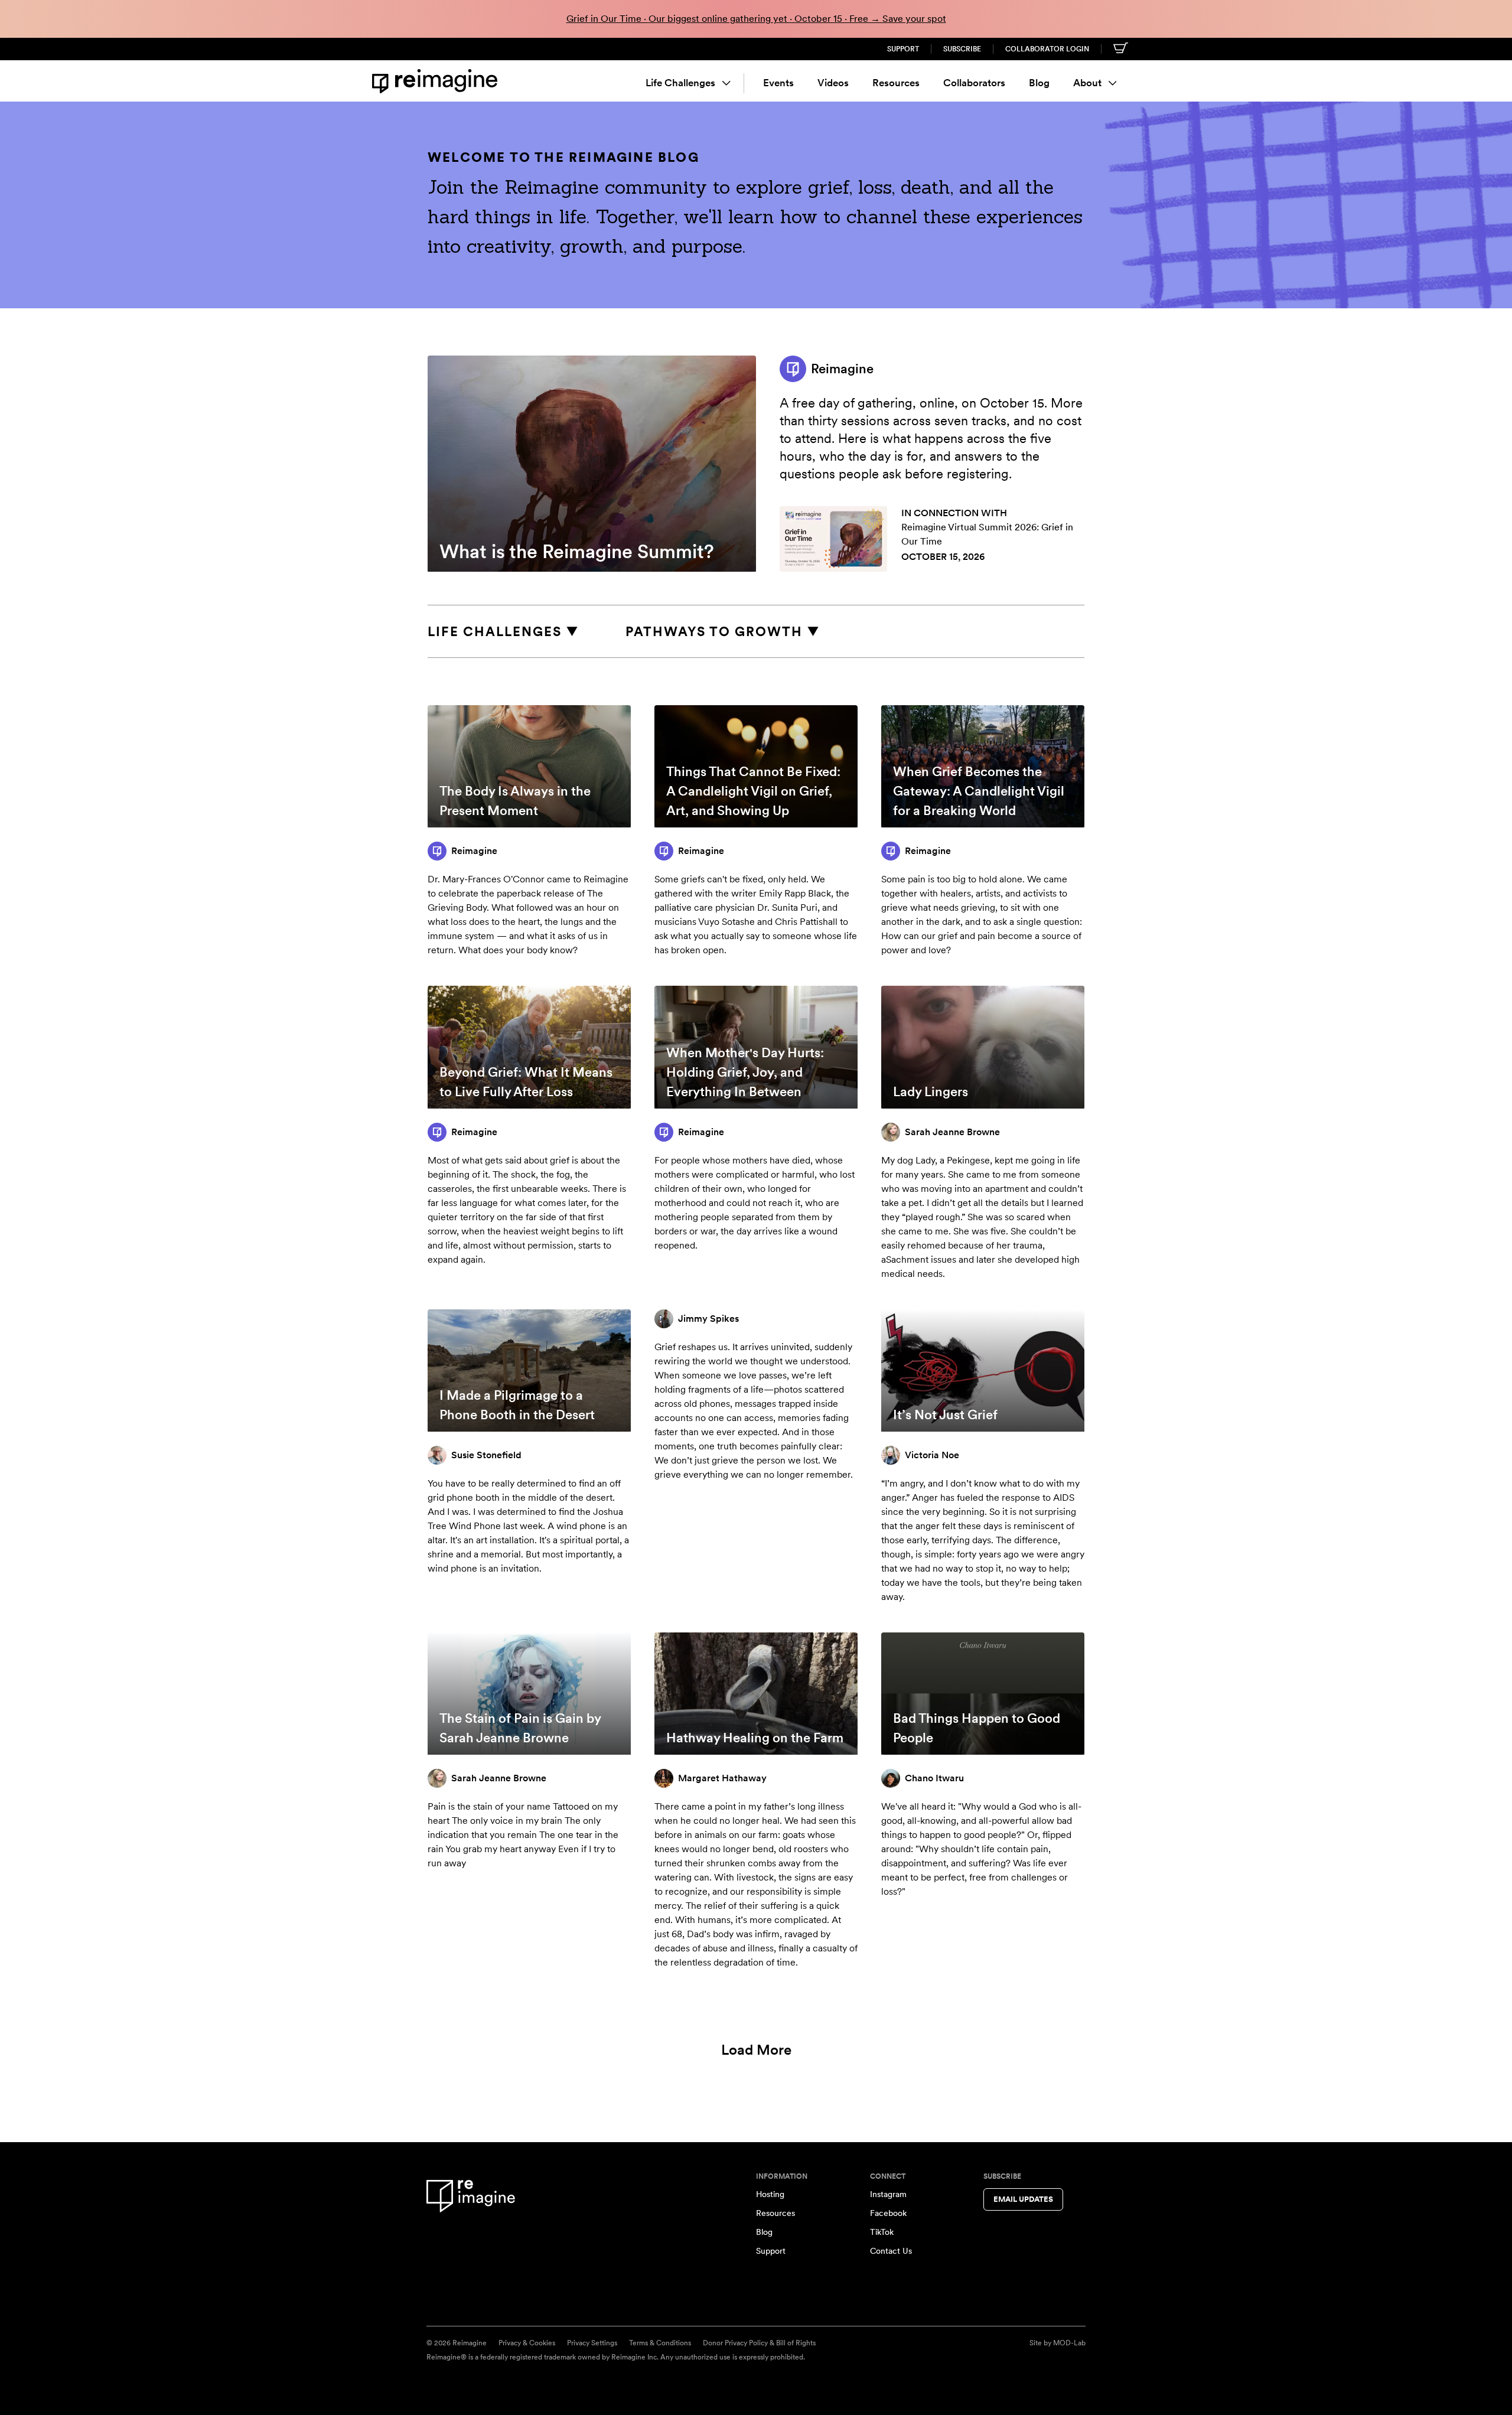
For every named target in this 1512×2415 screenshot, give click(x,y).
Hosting (770, 2194)
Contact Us (891, 2251)
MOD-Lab (1069, 2343)
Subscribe (962, 49)
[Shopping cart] (1121, 48)
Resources (896, 83)
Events (778, 83)
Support (903, 49)
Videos (833, 83)
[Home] (437, 81)
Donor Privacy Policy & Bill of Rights (759, 2343)
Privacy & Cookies (527, 2343)
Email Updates (1023, 2199)
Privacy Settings (592, 2343)
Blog (1039, 83)
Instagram (888, 2194)
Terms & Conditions (660, 2343)
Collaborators (974, 83)
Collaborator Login (1047, 49)
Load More (756, 2050)
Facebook (888, 2213)
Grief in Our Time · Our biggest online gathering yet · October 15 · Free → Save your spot (756, 19)
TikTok (882, 2232)
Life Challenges (680, 83)
